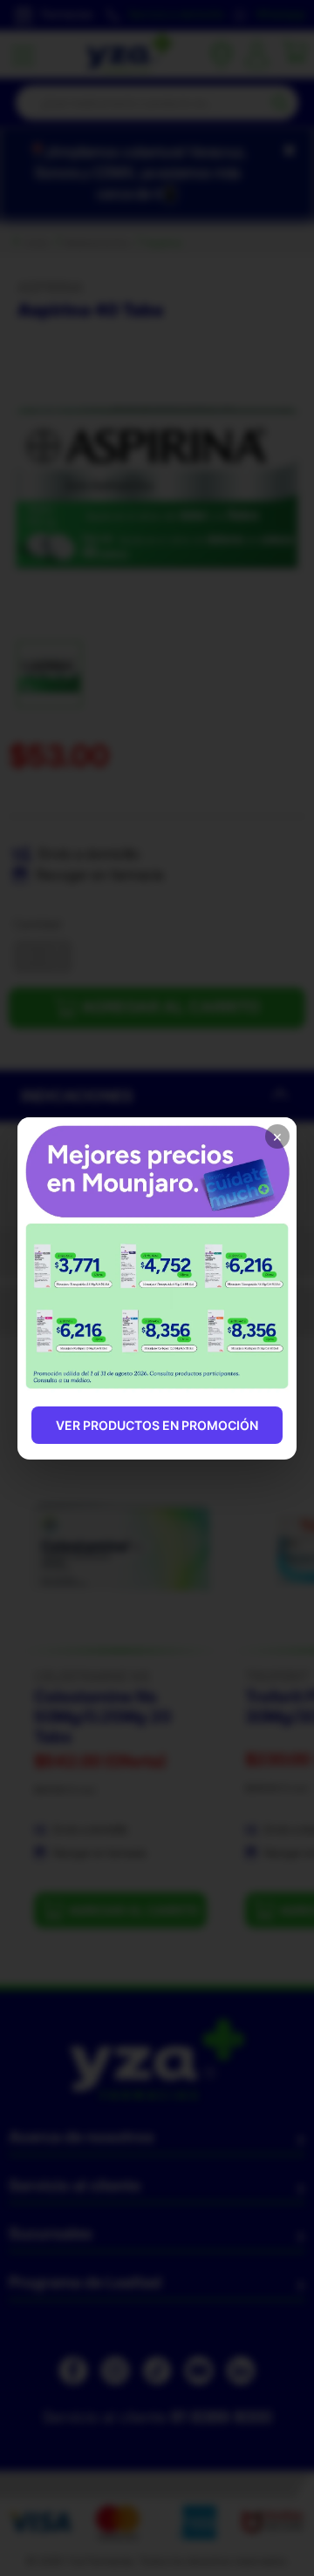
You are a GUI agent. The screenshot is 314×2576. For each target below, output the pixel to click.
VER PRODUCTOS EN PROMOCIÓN (157, 1425)
